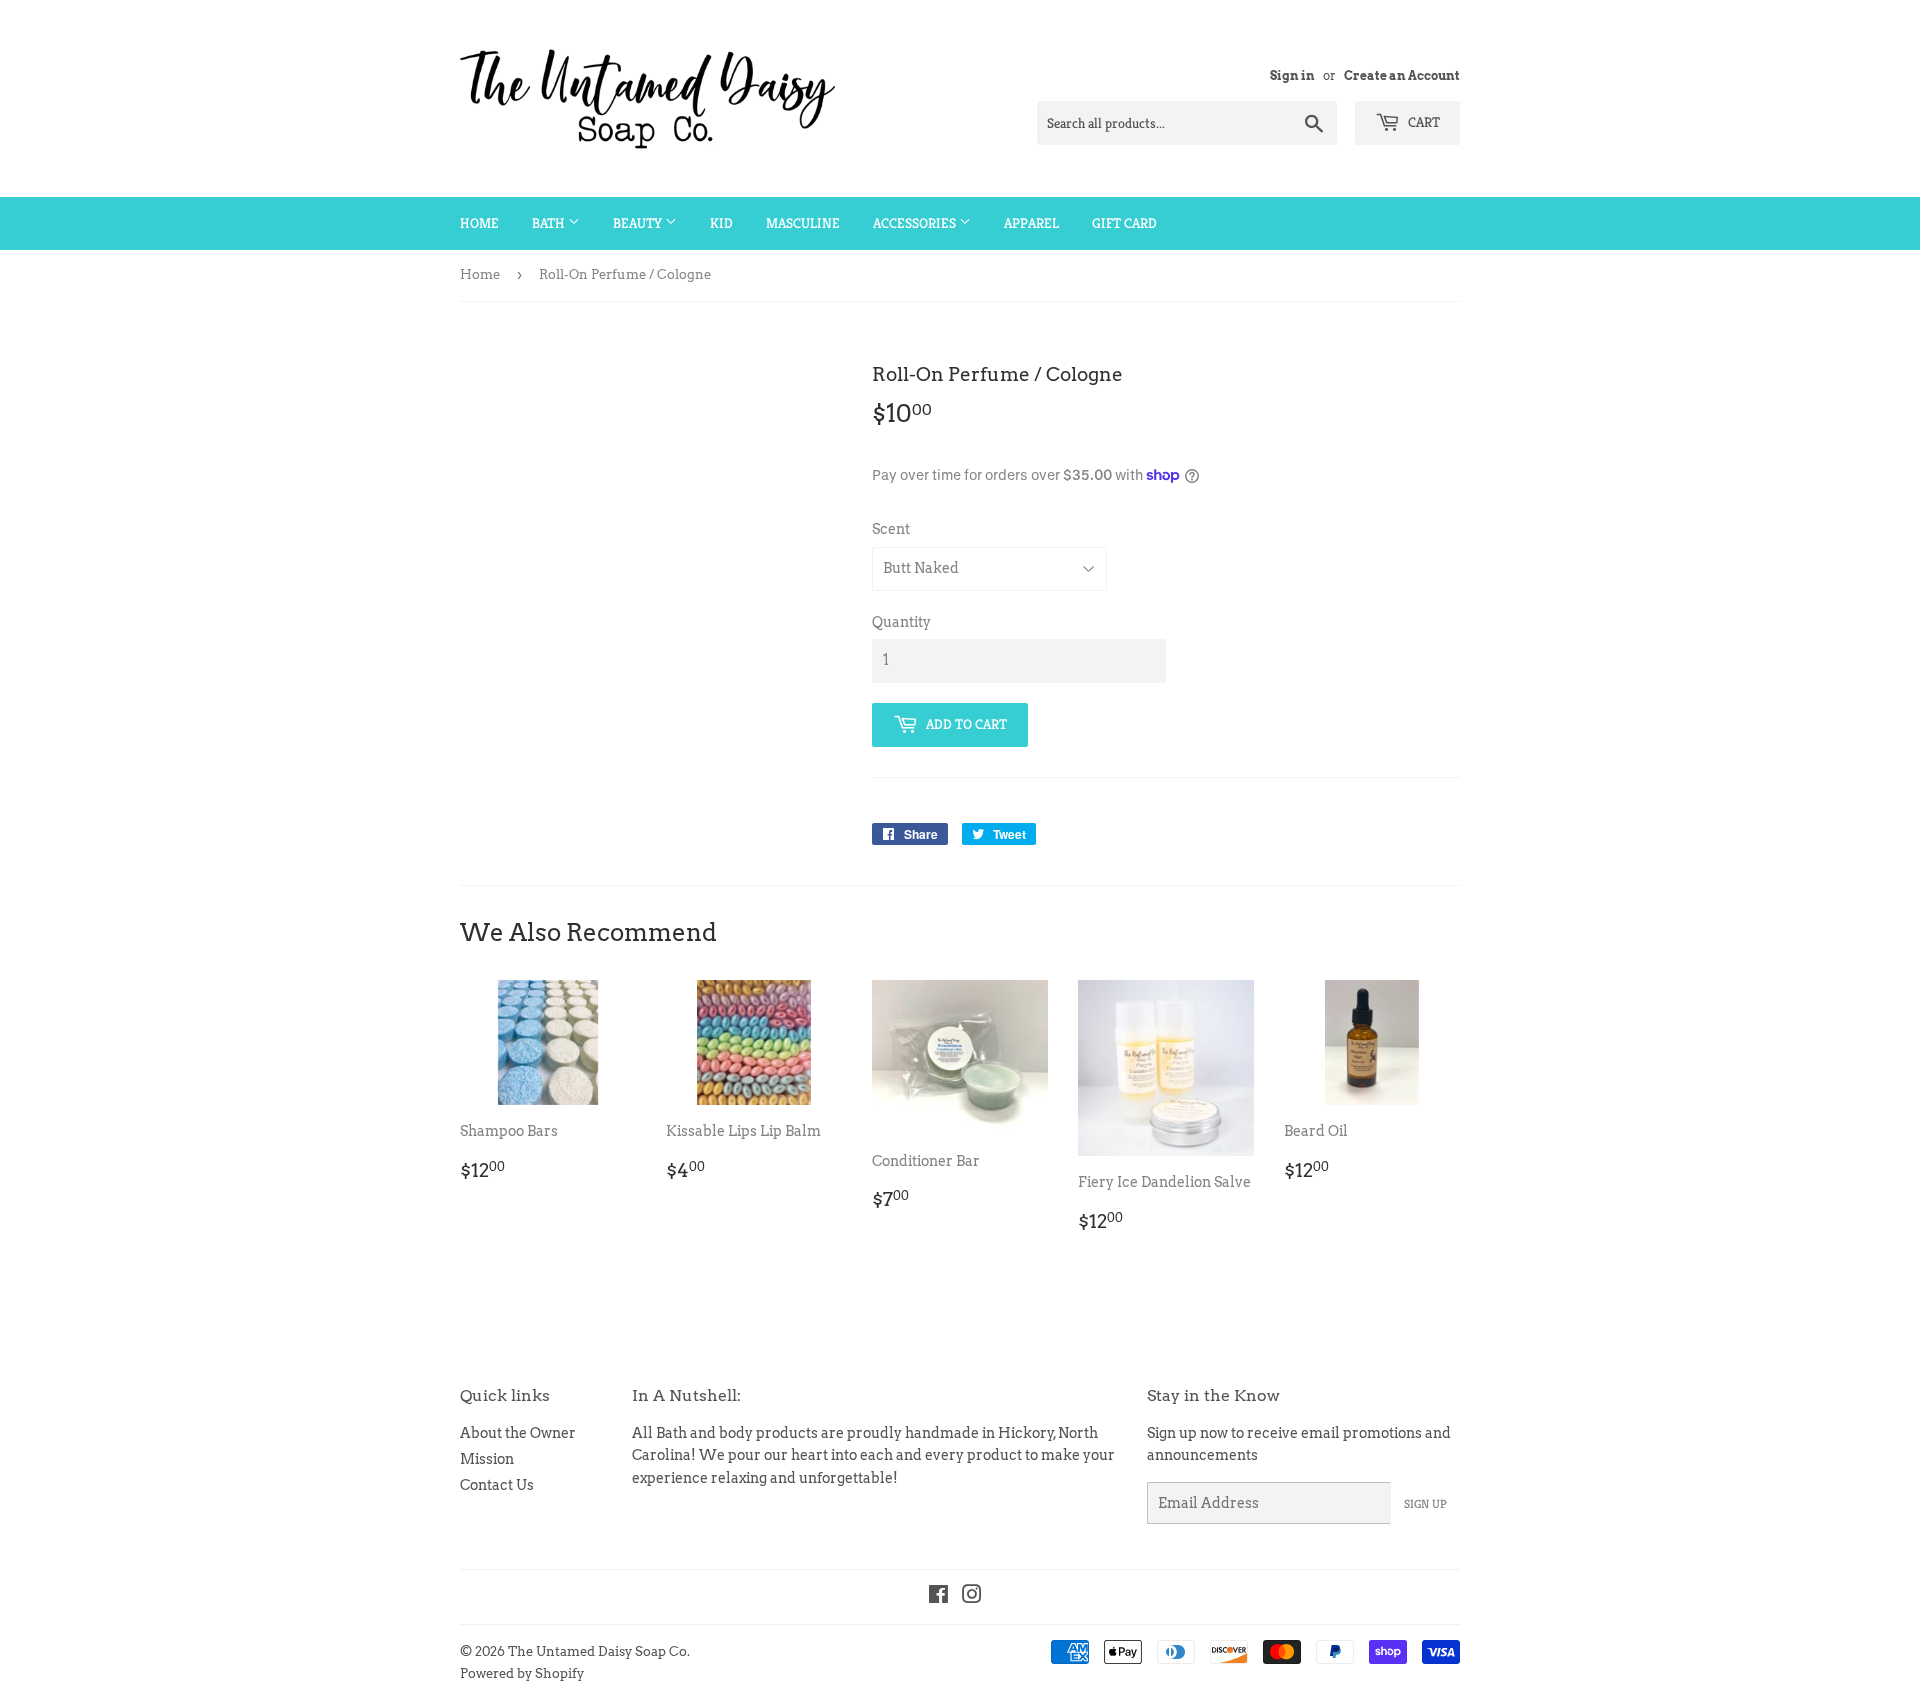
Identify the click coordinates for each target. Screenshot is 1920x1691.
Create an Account (1402, 76)
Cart (1422, 122)
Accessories (916, 223)
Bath (550, 223)
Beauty (639, 223)
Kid (721, 223)
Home (479, 223)
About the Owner (518, 1433)
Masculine (803, 223)
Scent (891, 529)
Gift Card (1124, 223)
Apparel (1031, 223)
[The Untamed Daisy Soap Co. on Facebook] (938, 1597)
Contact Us (497, 1485)
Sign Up (1425, 1503)
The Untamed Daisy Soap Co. (599, 1651)
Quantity (901, 622)
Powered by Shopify (522, 1673)
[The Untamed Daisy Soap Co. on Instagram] (972, 1597)
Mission (487, 1459)
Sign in (1292, 76)
